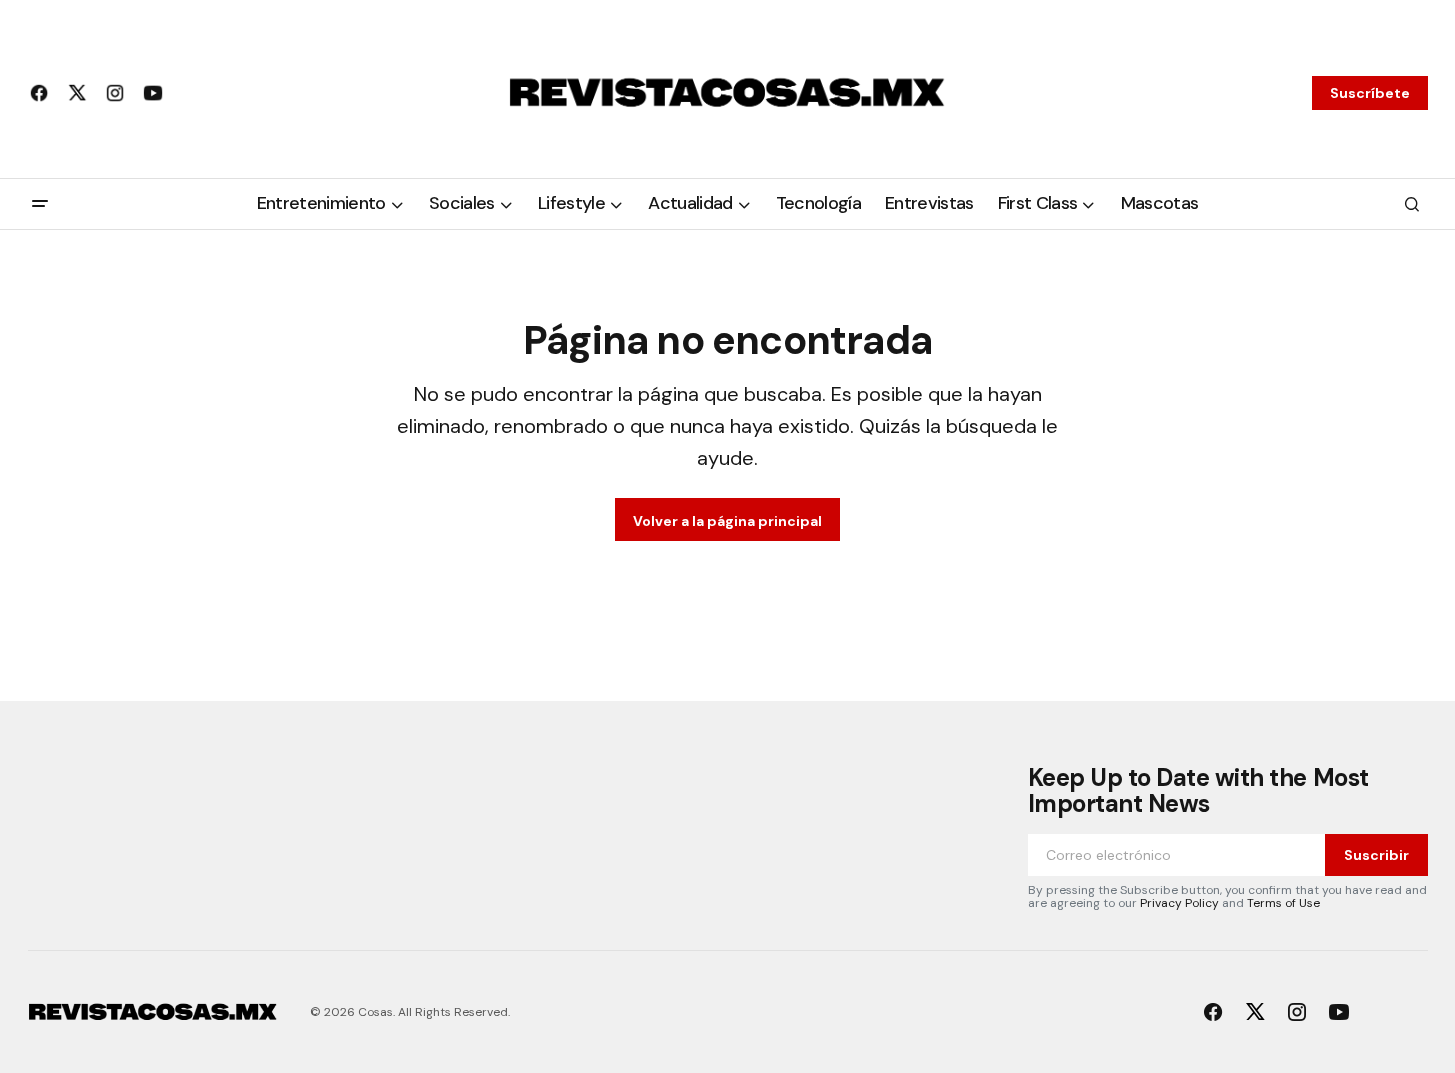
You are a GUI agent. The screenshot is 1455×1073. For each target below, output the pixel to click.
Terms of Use (1283, 903)
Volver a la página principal (727, 521)
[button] (40, 204)
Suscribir (1376, 855)
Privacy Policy (1179, 903)
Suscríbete (1370, 93)
